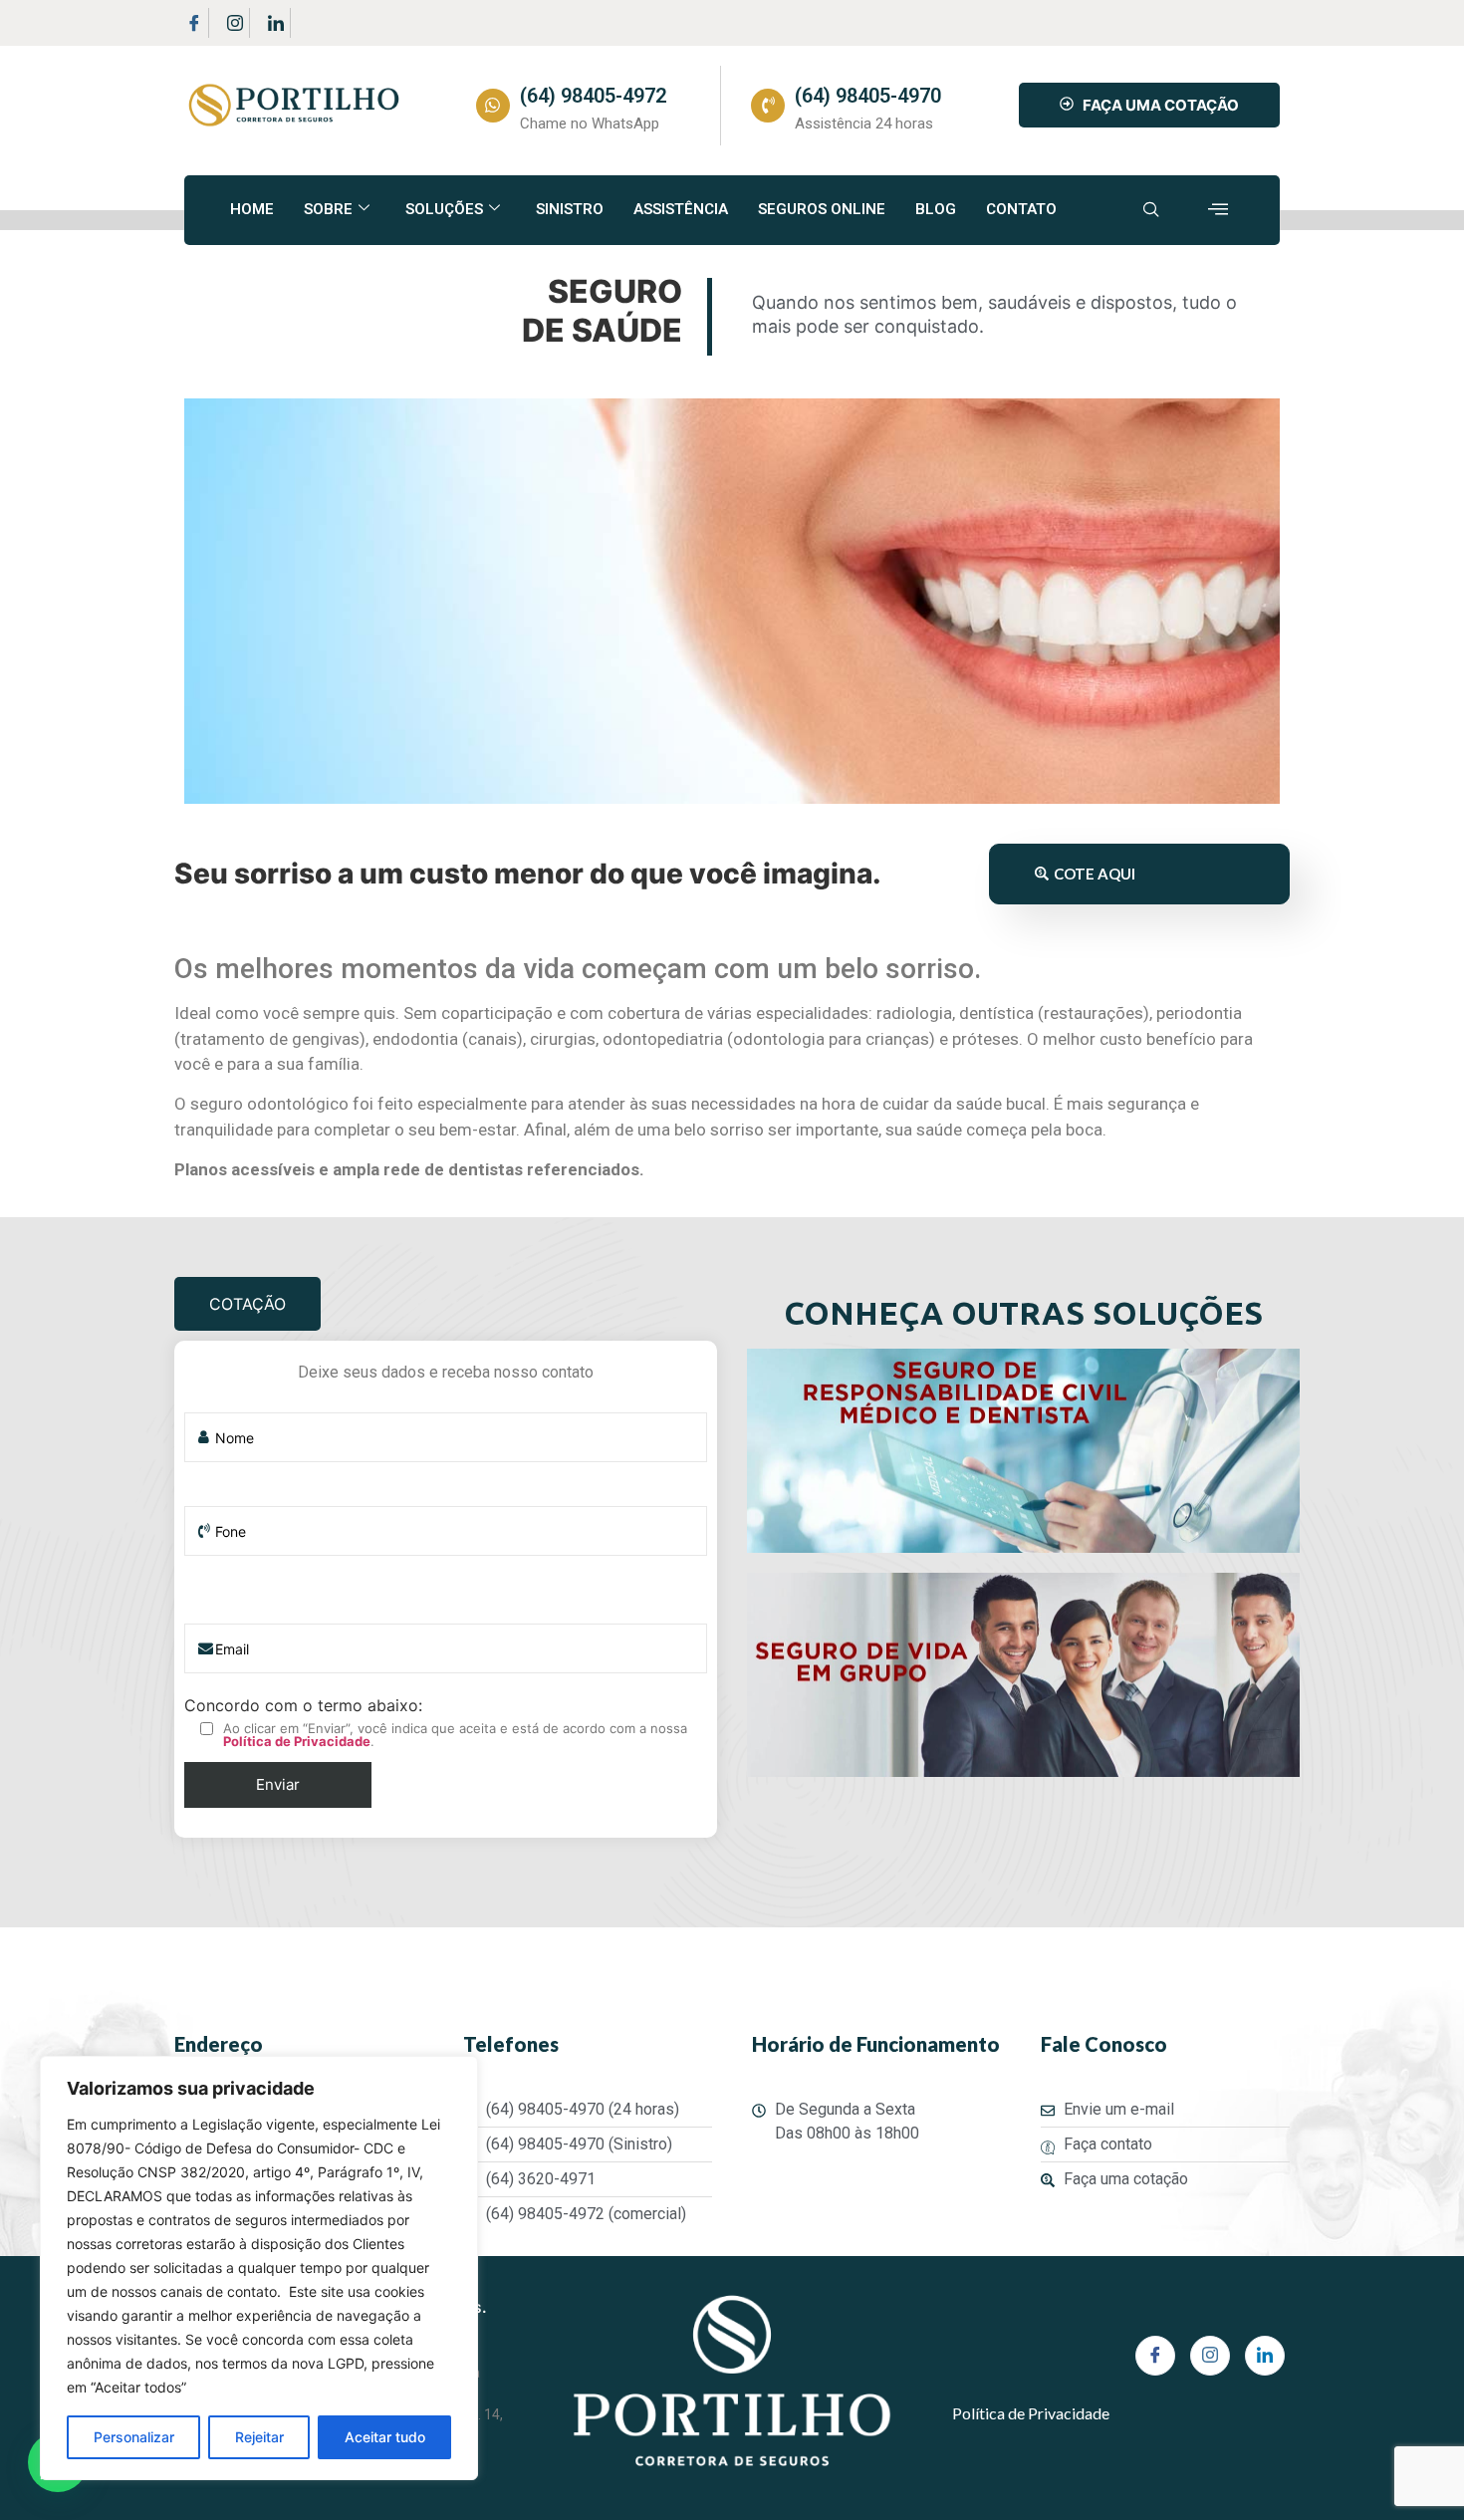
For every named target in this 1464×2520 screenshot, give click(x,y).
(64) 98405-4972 (593, 96)
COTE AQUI (1095, 874)
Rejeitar (259, 2437)
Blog (936, 209)
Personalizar (134, 2437)
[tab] (247, 1304)
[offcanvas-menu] (1218, 210)
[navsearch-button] (1151, 210)
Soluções (444, 209)
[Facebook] (194, 23)
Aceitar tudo (385, 2437)
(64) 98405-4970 (868, 96)
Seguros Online (822, 209)
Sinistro (570, 209)
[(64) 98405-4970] (768, 106)
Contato (1021, 209)
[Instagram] (235, 23)
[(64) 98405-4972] (493, 106)
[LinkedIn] (276, 23)
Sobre (328, 209)
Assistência (681, 209)
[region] (259, 2268)
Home (252, 209)
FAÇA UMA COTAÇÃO (1161, 105)
